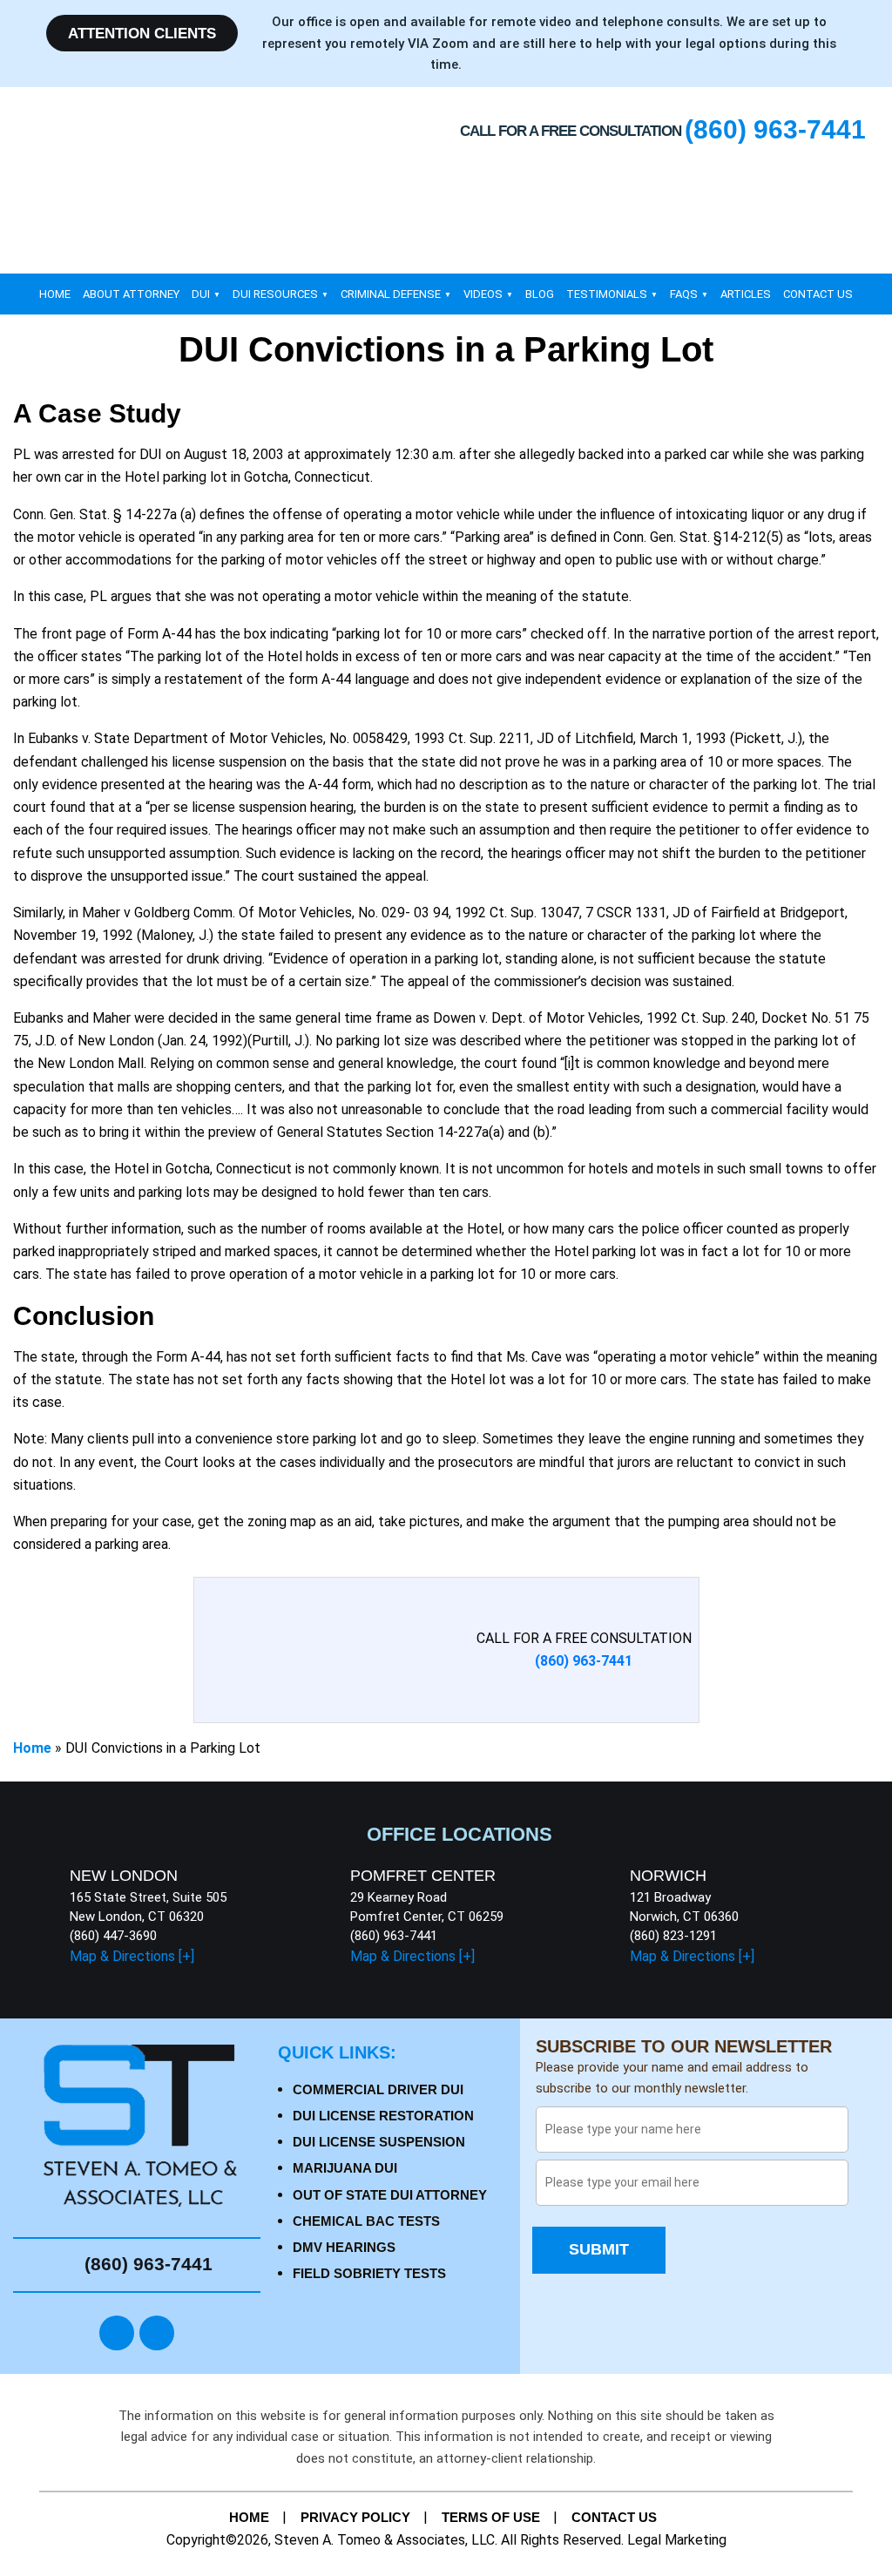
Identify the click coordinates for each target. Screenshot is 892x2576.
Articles (746, 294)
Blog (540, 294)
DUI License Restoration (383, 2116)
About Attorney (131, 294)
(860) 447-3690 (113, 1936)
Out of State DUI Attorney (390, 2195)
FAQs (684, 294)
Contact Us (818, 294)
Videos (483, 294)
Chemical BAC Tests (366, 2221)
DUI (201, 294)
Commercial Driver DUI (378, 2089)
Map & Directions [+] (132, 1956)
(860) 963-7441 (394, 1936)
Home (55, 294)
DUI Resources (275, 294)
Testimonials (607, 294)
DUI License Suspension (379, 2142)
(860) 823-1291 (673, 1936)
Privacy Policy (355, 2517)
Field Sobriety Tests (369, 2273)
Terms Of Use (491, 2517)
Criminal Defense (391, 294)
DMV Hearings (344, 2247)
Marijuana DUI (345, 2168)
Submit (599, 2249)
